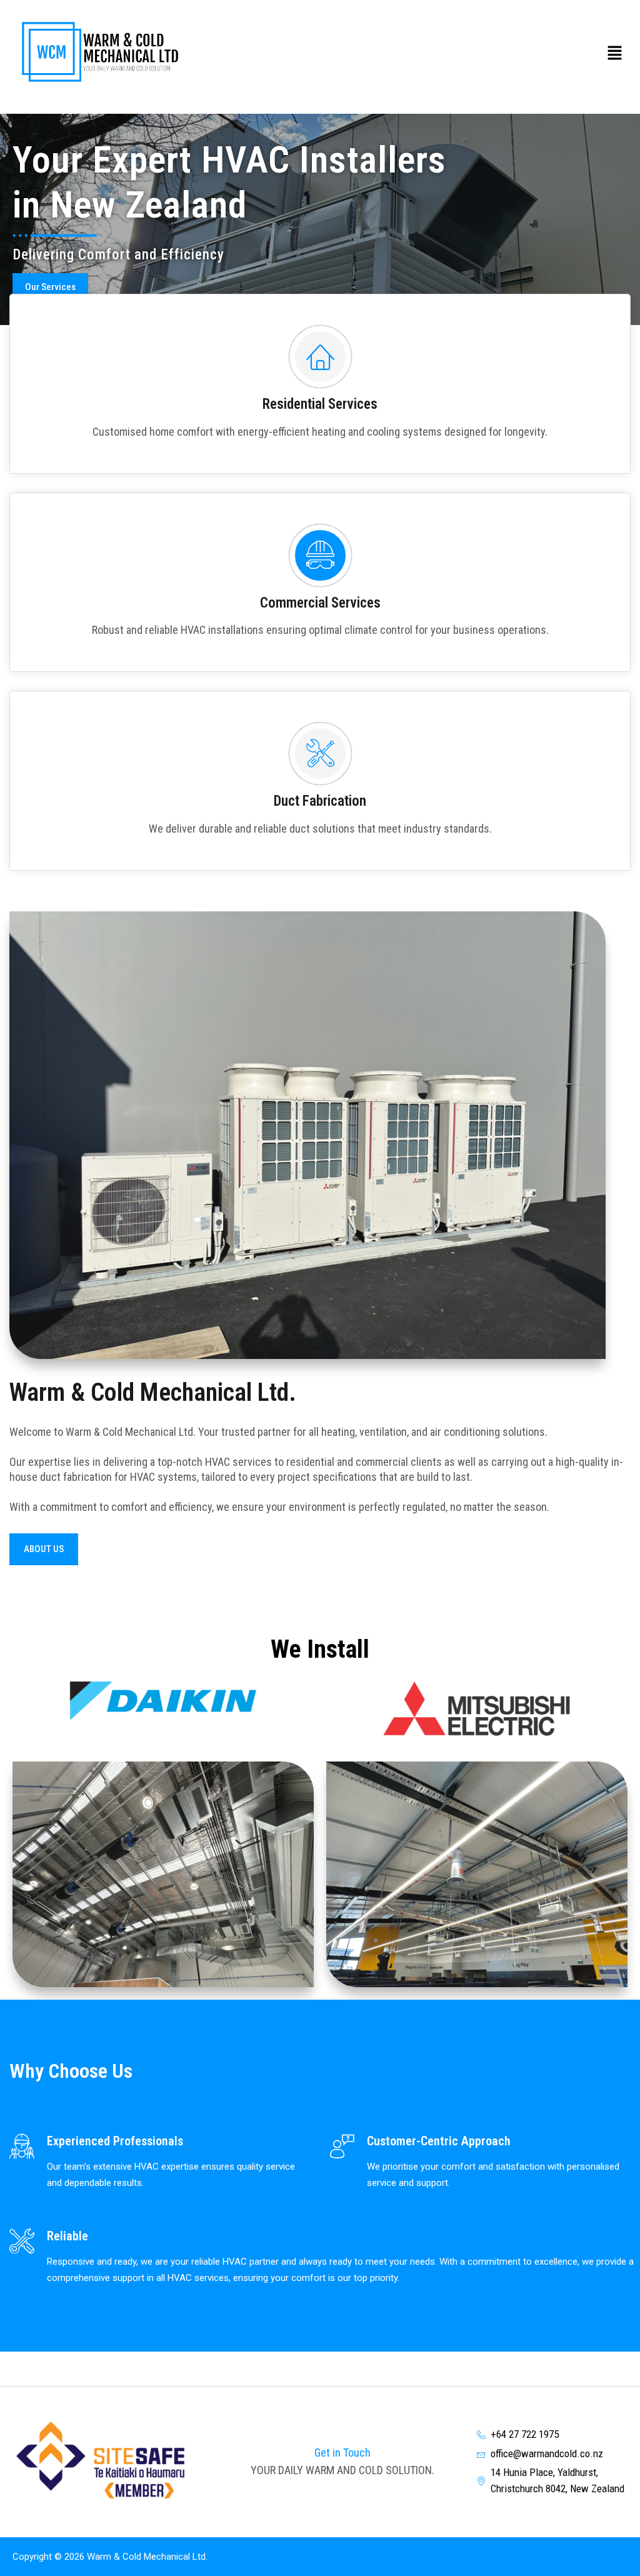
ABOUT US (44, 1549)
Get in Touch (342, 2453)
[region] (320, 220)
